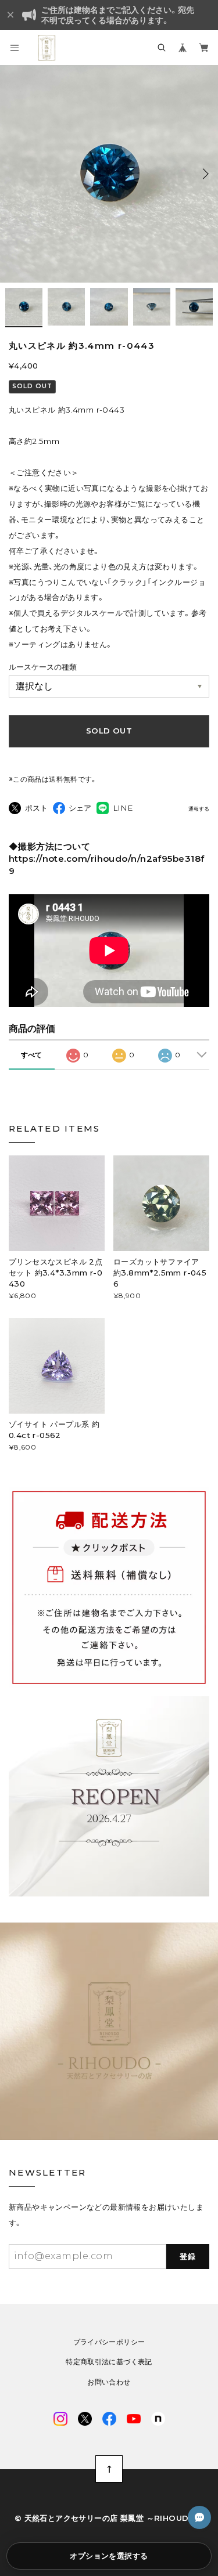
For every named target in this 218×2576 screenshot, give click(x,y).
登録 (188, 2256)
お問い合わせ (109, 2382)
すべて (31, 1055)
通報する (199, 809)
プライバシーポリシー (109, 2342)
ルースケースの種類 (43, 667)
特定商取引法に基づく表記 (109, 2362)
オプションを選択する (109, 2556)
